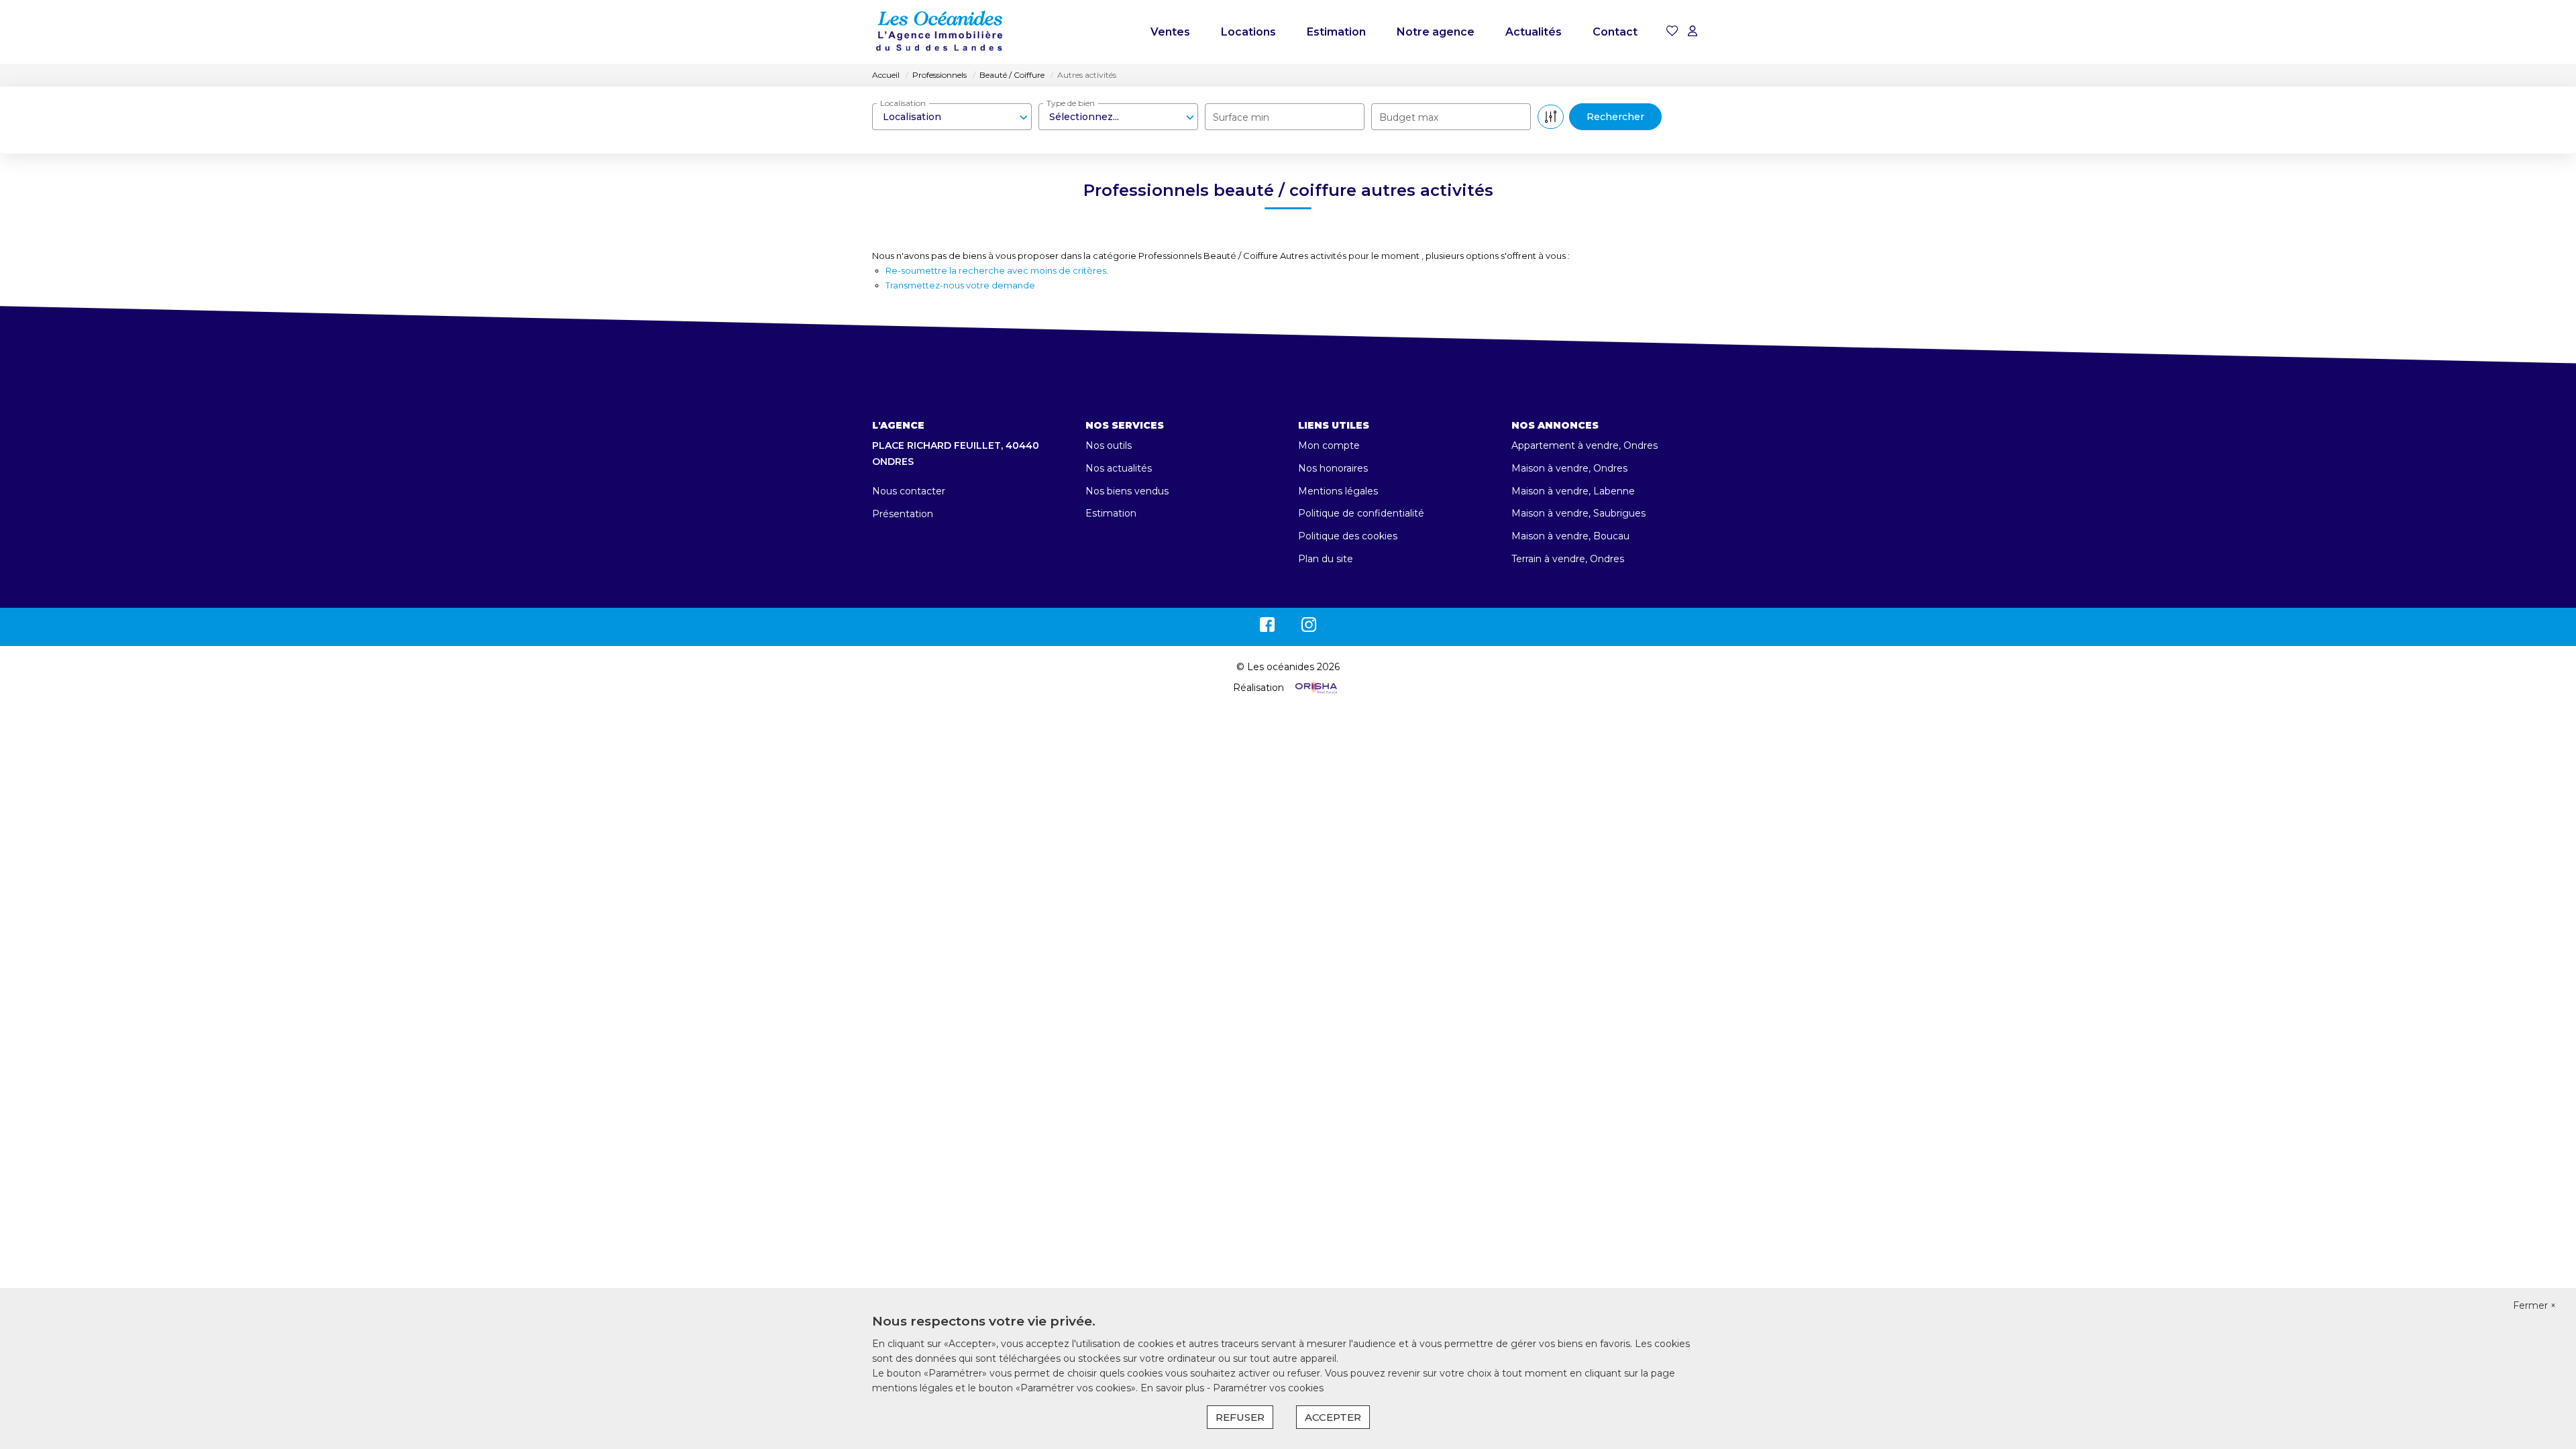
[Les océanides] (939, 32)
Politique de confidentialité (1361, 513)
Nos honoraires (1333, 468)
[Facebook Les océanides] (1267, 628)
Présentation (903, 514)
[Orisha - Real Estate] (1315, 688)
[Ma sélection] (1672, 32)
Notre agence (1436, 32)
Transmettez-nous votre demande (960, 285)
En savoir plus (1174, 1388)
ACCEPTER (1333, 1417)
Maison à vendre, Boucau (1570, 536)
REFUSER (1240, 1417)
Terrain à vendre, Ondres (1568, 559)
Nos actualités (1119, 468)
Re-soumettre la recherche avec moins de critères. (997, 270)
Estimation (1336, 32)
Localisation (903, 103)
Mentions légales (1338, 491)
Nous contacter (909, 491)
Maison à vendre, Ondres (1569, 468)
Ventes (1170, 32)
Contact (1615, 32)
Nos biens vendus (1127, 491)
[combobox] (952, 117)
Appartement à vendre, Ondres (1585, 445)
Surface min (1241, 117)
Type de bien (1071, 103)
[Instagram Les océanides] (1309, 628)
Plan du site (1326, 559)
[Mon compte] (1693, 32)
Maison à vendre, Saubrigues (1578, 513)
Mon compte (1329, 445)
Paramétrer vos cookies (1268, 1388)
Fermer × (2534, 1305)
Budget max (1409, 117)
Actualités (1534, 32)
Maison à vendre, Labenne (1573, 491)
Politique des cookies (1348, 536)
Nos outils (1109, 445)
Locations (1248, 32)
